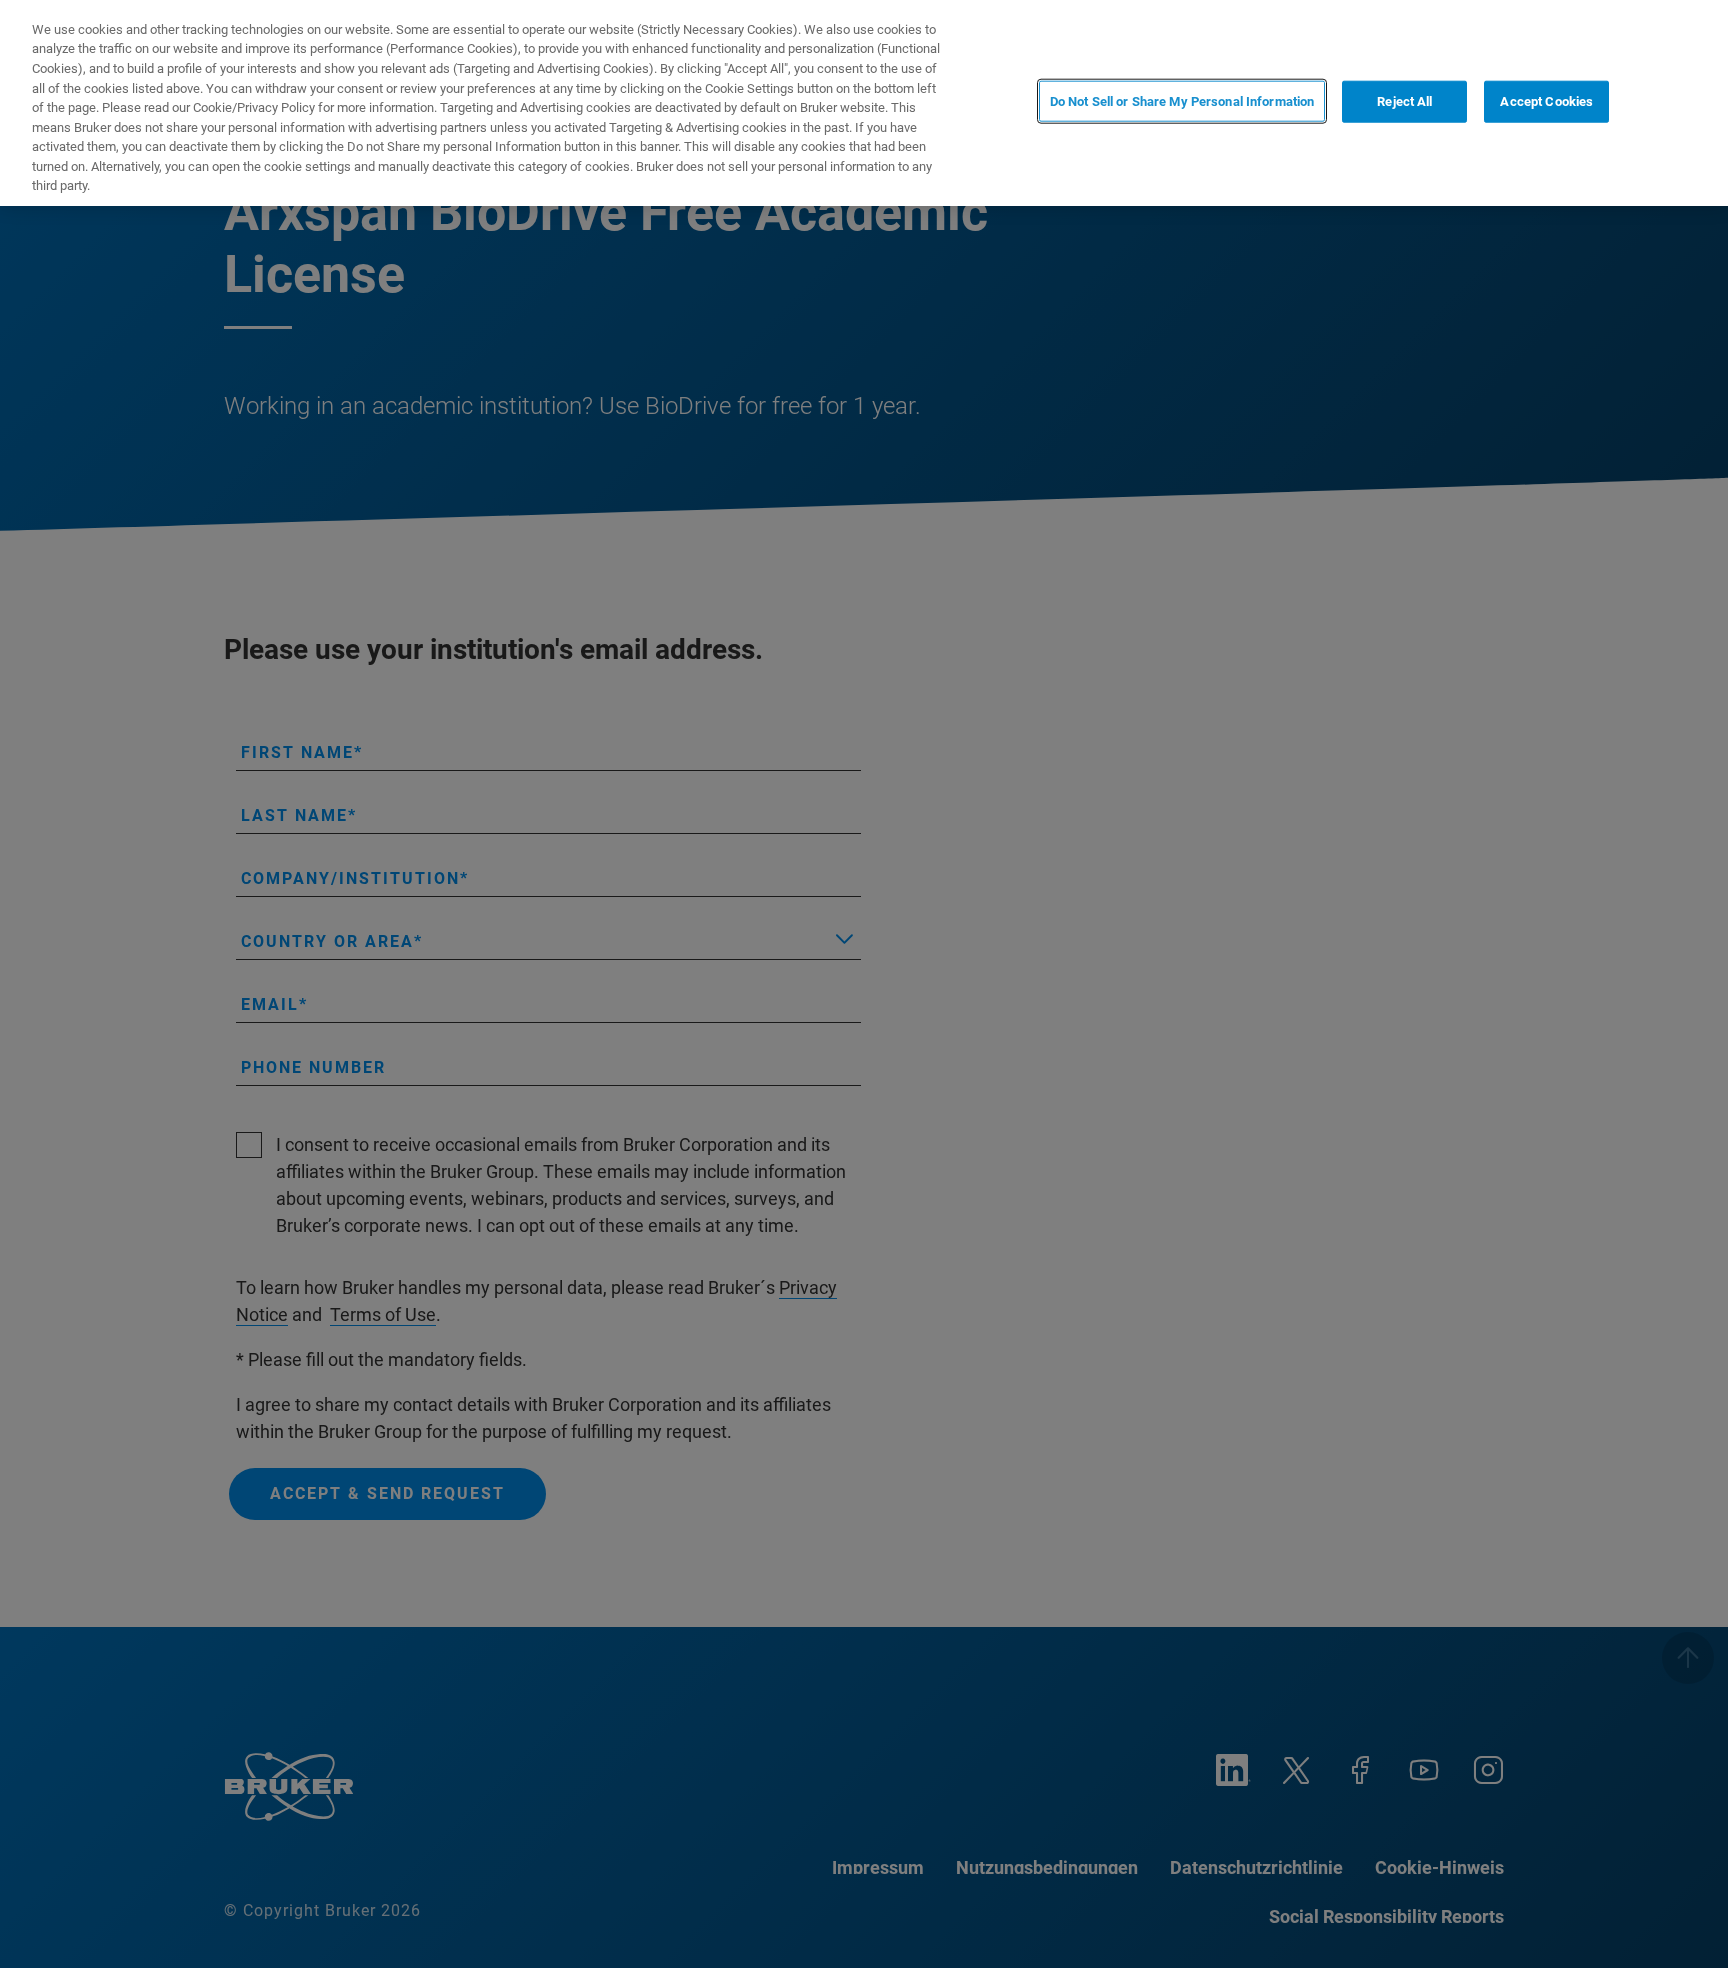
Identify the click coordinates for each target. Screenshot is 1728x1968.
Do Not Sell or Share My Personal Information (1182, 101)
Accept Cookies (1546, 101)
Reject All (1404, 101)
